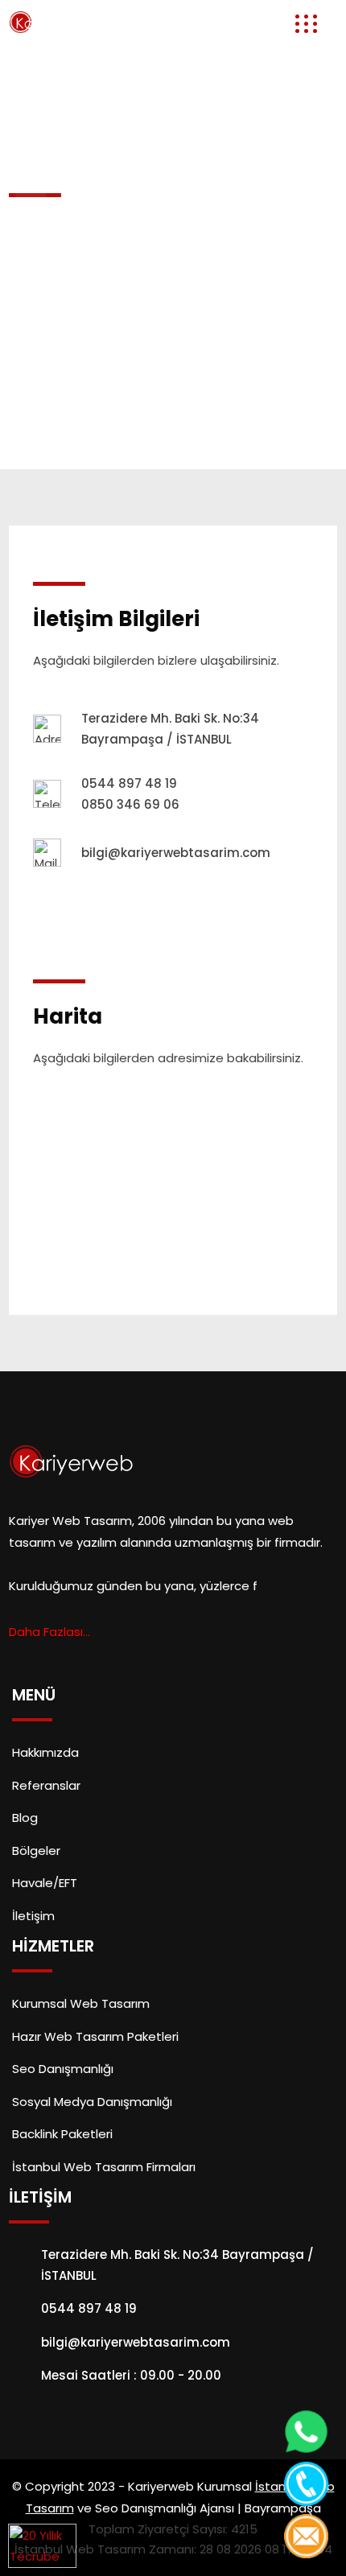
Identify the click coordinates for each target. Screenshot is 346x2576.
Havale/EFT (45, 1883)
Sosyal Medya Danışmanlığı (92, 2102)
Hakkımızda (45, 1752)
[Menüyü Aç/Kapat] (301, 24)
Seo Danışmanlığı (63, 2069)
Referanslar (46, 1785)
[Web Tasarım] (51, 21)
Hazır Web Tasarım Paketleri (95, 2036)
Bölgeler (36, 1851)
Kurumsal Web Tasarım (81, 2003)
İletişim (33, 1916)
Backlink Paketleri (62, 2134)
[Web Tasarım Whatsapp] (306, 2432)
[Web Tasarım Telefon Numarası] (306, 2484)
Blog (25, 1818)
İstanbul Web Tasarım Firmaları (104, 2167)
